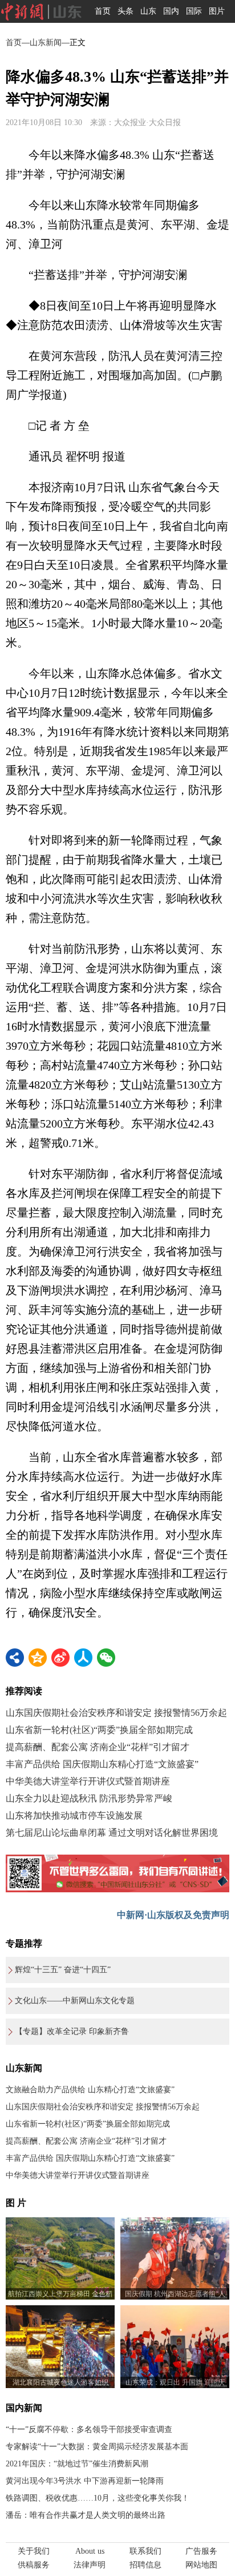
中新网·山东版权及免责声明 (173, 1915)
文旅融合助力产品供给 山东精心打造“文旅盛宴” (90, 2090)
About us (90, 2551)
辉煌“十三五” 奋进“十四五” (63, 1970)
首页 (103, 11)
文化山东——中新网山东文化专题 (75, 2001)
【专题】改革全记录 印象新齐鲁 (72, 2031)
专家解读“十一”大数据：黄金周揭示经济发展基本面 (97, 2447)
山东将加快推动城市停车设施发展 (74, 1815)
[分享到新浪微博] (60, 1658)
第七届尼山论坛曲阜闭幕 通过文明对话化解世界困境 (112, 1833)
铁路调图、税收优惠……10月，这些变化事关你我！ (98, 2498)
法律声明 (90, 2565)
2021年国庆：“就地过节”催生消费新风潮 (77, 2464)
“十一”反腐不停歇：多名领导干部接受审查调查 (89, 2429)
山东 (148, 11)
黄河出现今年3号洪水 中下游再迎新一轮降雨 (85, 2481)
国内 (171, 11)
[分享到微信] (106, 1658)
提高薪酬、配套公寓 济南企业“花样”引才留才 (98, 1747)
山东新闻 (46, 43)
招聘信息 (145, 2565)
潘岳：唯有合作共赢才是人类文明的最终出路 (86, 2515)
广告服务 (201, 2551)
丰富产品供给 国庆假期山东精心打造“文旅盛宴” (102, 1764)
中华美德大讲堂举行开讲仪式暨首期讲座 (88, 1781)
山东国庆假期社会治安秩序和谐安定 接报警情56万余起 (116, 1713)
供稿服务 (34, 2565)
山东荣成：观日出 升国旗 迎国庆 (175, 2382)
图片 (217, 11)
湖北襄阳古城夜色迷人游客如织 (60, 2382)
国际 (194, 11)
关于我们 (34, 2551)
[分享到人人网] (83, 1658)
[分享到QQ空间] (38, 1658)
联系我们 (145, 2551)
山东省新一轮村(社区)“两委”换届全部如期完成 (99, 1730)
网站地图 (201, 2565)
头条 (125, 11)
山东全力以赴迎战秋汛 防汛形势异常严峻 (89, 1798)
